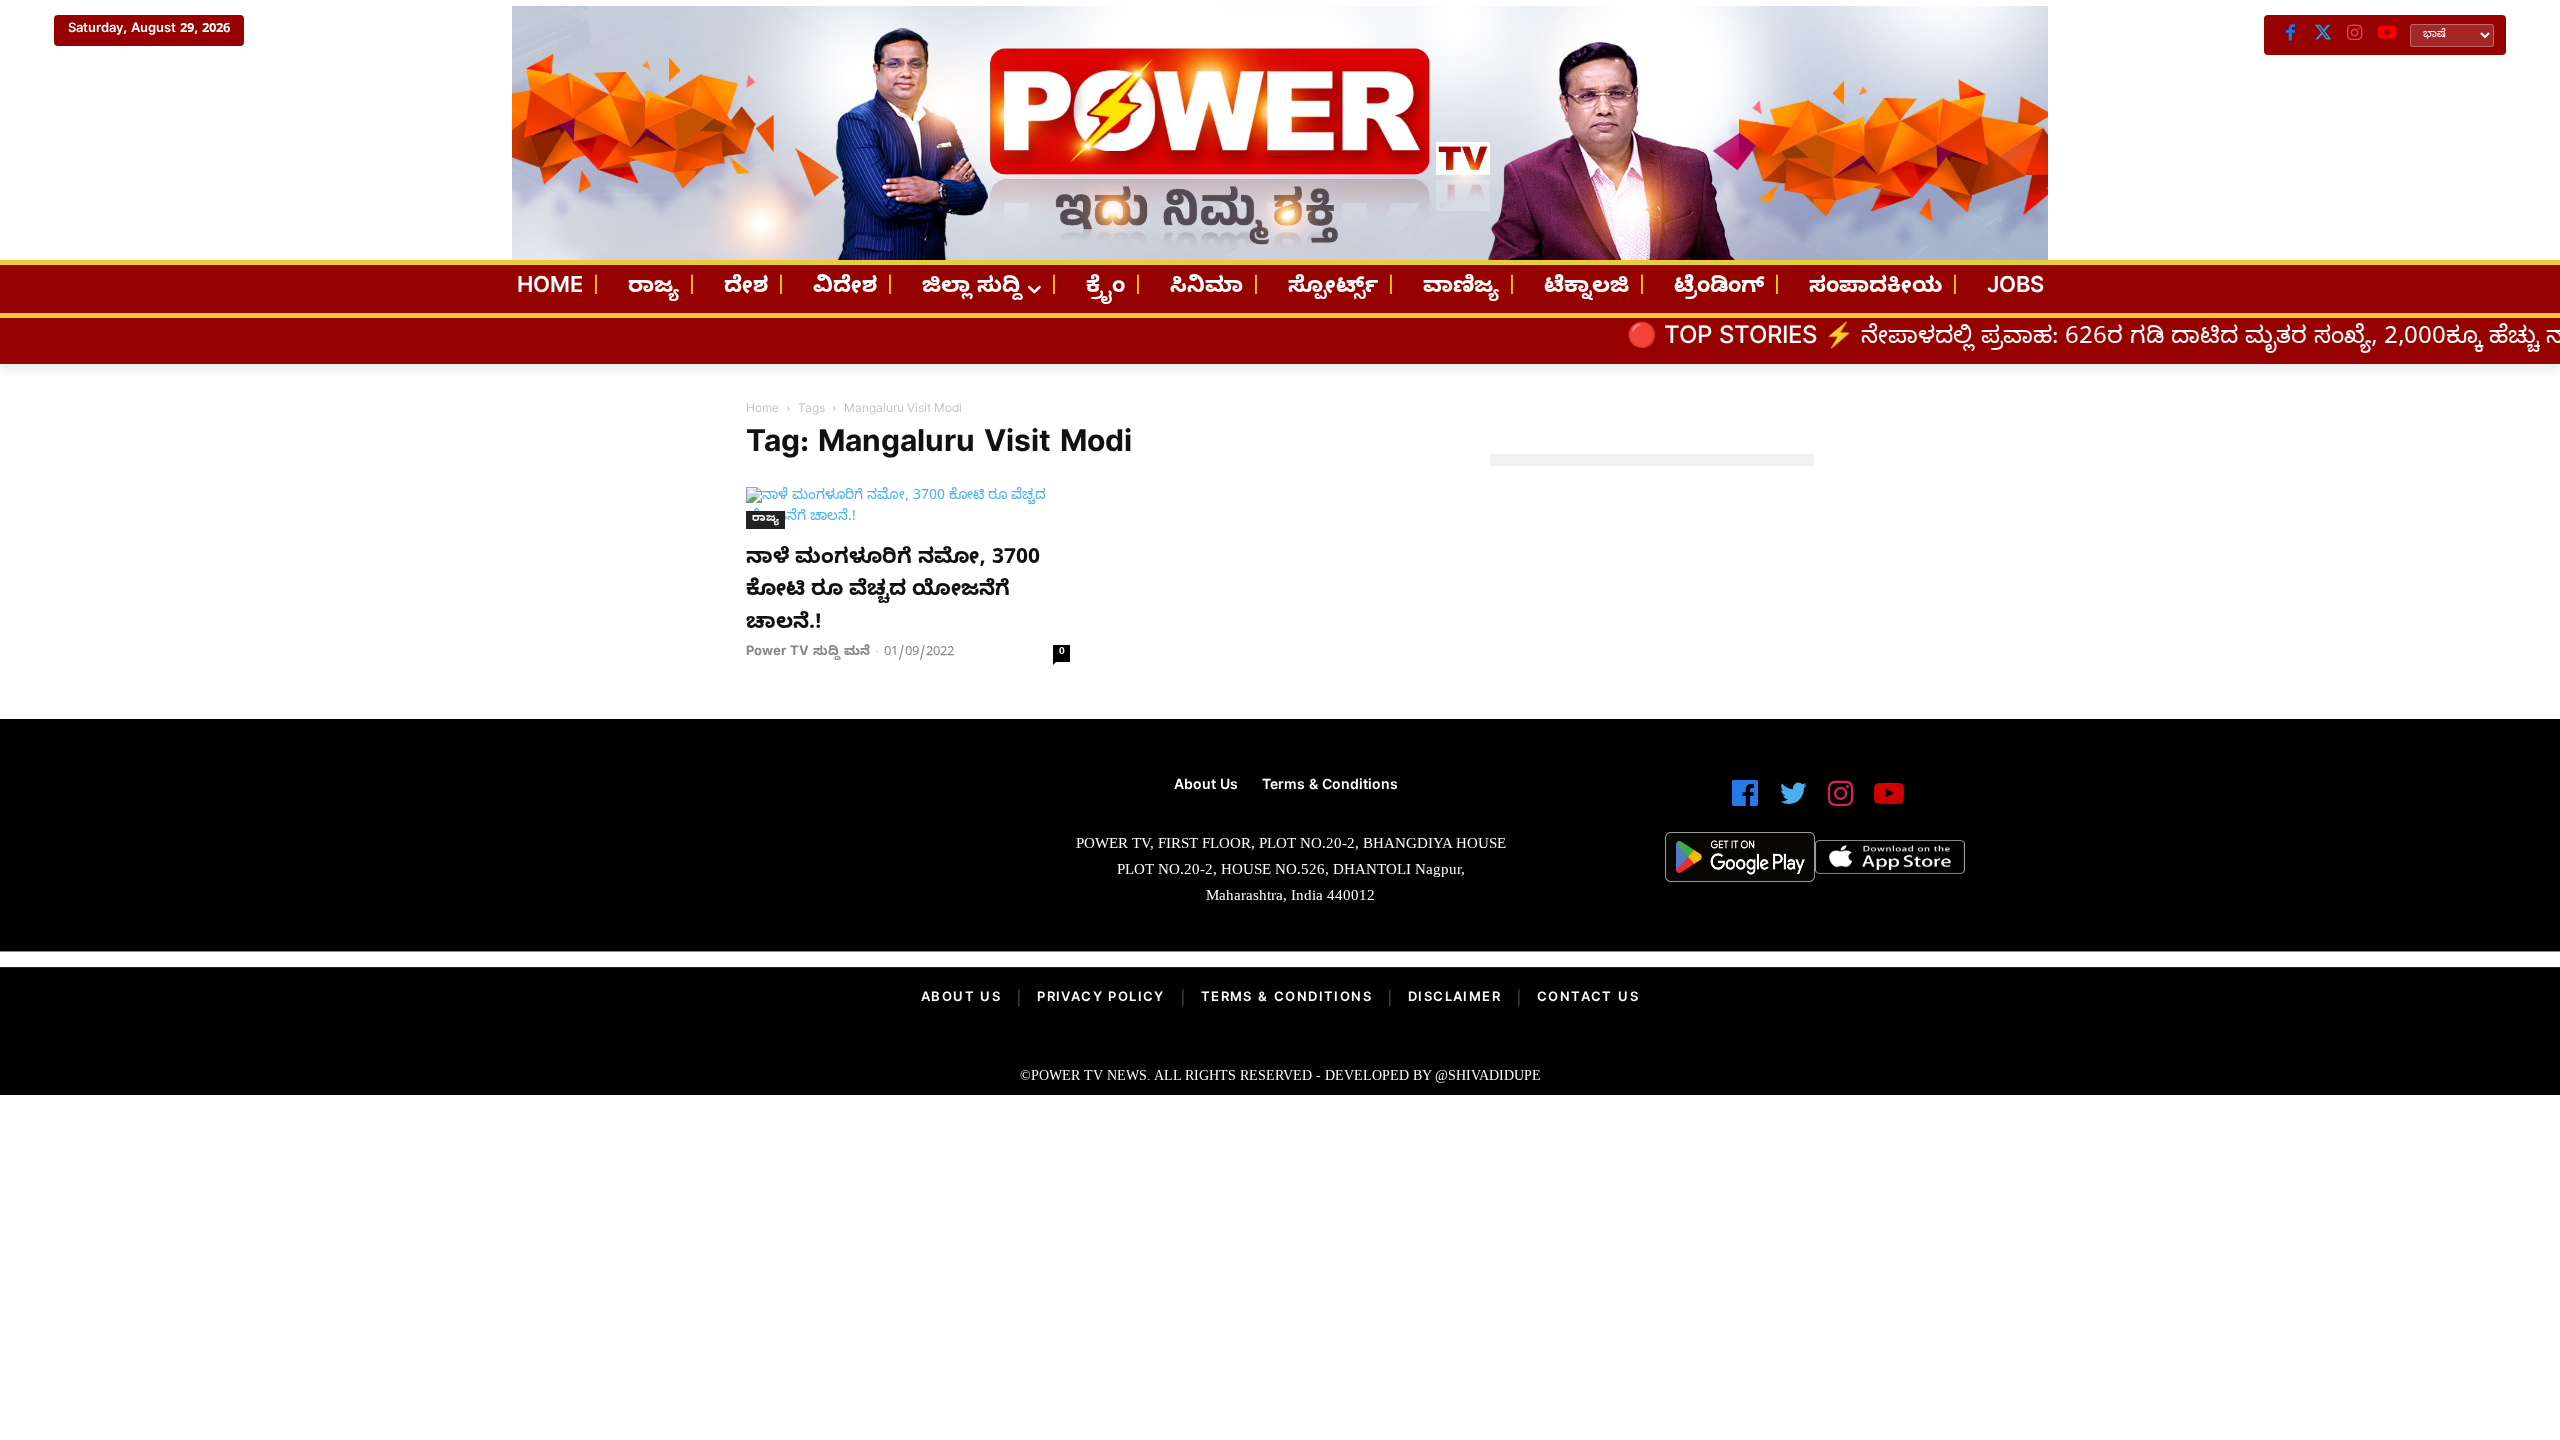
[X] (2323, 35)
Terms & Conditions (1286, 999)
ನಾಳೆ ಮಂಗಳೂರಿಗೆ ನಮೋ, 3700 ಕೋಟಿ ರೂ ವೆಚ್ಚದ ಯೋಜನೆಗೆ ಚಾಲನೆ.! (893, 592)
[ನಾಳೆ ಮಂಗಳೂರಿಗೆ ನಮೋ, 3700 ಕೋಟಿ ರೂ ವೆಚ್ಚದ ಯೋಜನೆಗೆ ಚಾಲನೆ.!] (908, 508)
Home (762, 410)
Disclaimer (1454, 999)
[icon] (1745, 802)
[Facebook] (2291, 35)
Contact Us (1588, 999)
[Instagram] (2355, 35)
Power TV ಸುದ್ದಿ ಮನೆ (808, 653)
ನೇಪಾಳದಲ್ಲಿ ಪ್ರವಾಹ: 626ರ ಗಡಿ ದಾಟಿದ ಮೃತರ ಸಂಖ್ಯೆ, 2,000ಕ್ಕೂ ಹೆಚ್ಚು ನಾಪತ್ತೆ (2117, 340)
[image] (742, 848)
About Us (961, 999)
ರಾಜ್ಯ (765, 519)
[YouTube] (2387, 35)
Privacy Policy (1101, 999)
